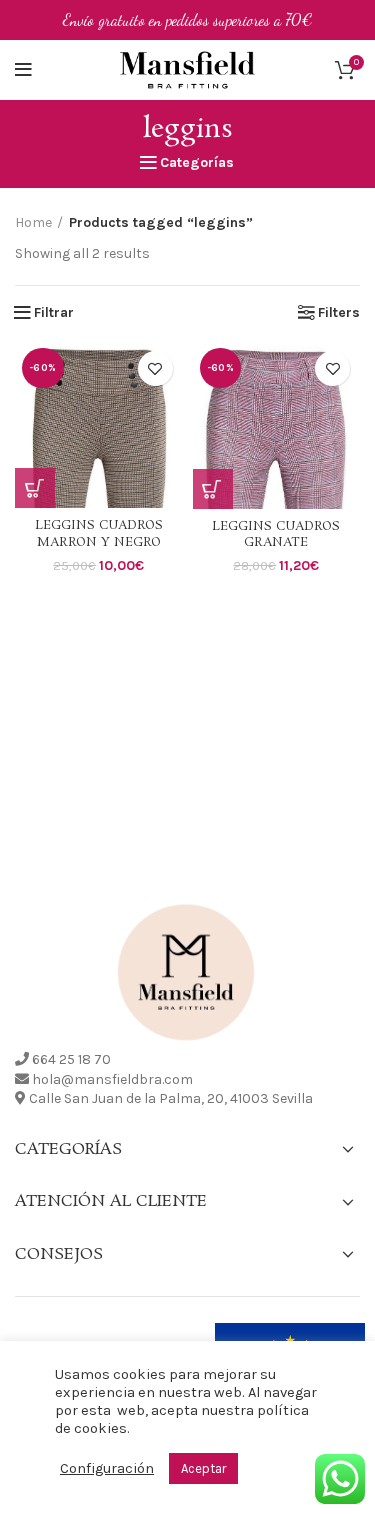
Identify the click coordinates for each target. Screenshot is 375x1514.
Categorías (197, 163)
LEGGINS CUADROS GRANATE (276, 535)
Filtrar (54, 313)
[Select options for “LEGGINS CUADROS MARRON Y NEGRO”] (35, 488)
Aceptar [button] (203, 1468)
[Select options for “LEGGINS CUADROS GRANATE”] (213, 489)
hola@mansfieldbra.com (112, 1079)
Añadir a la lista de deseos (155, 368)
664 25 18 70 (71, 1059)
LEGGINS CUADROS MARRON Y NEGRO (99, 534)
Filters (339, 313)
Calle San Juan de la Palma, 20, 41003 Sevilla (171, 1098)
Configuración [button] (107, 1468)
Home (33, 222)
